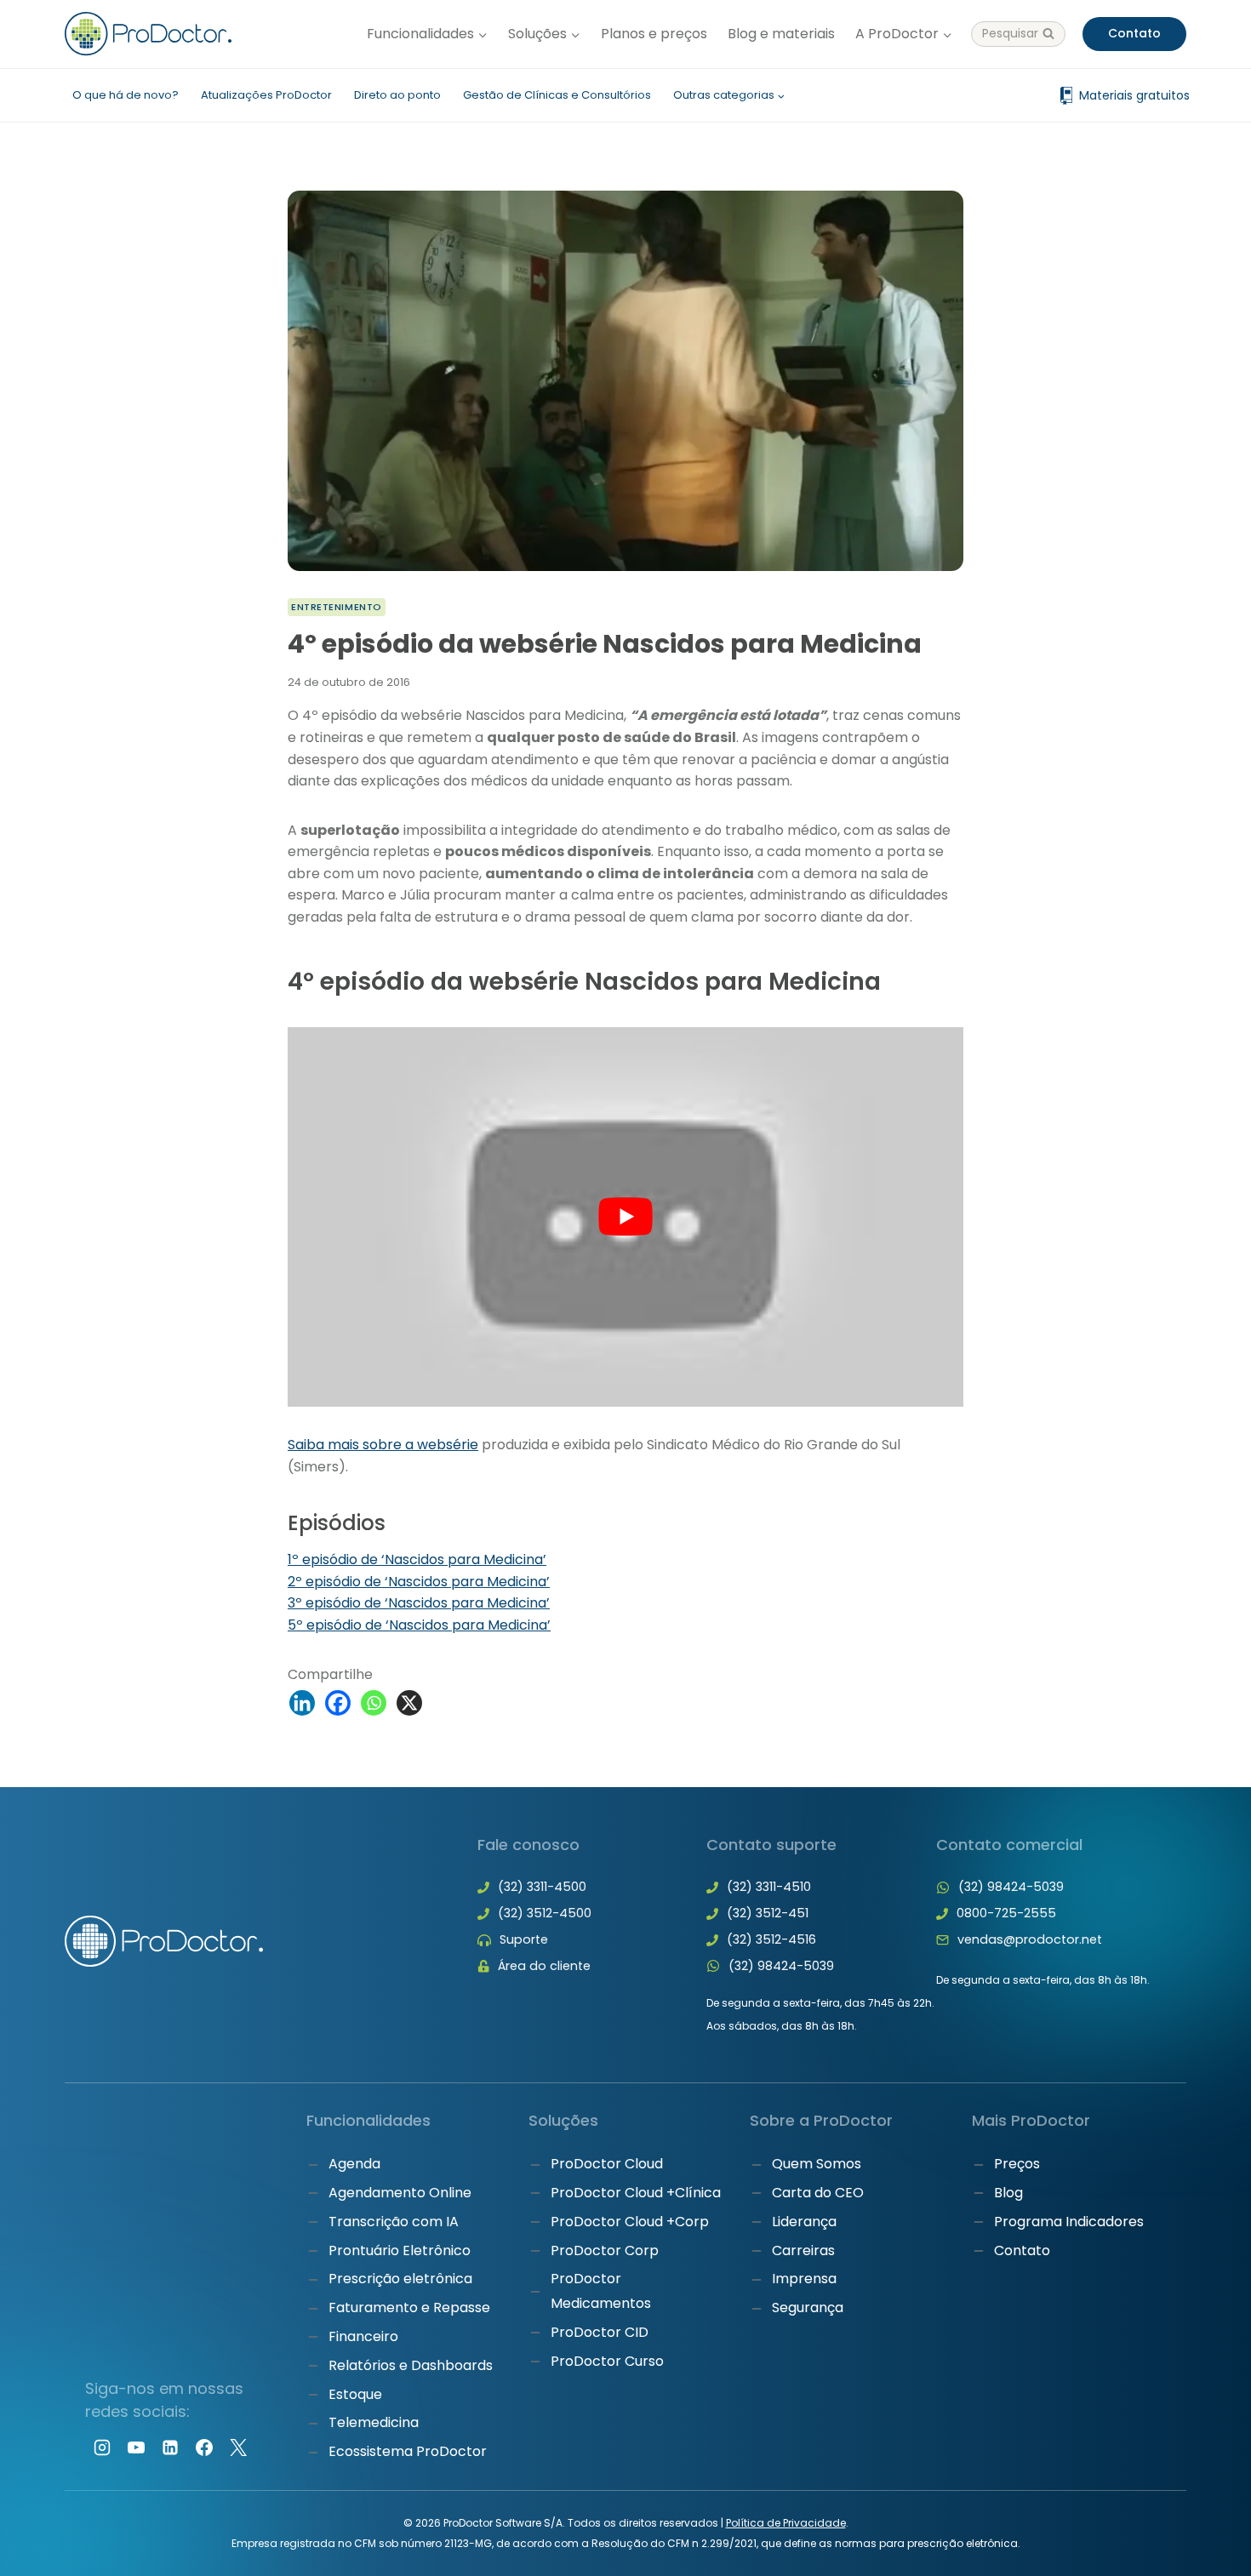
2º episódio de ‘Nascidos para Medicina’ (419, 1582)
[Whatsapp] (374, 1703)
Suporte (524, 1939)
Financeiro (363, 2336)
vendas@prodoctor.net (1030, 1939)
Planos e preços (654, 34)
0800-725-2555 (1006, 1913)
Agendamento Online (400, 2193)
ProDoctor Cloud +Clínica (636, 2193)
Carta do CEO (818, 2193)
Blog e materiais (781, 34)
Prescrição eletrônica (400, 2279)
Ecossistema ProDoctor (408, 2451)
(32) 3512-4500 (545, 1913)
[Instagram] (102, 2447)
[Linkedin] (302, 1703)
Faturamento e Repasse (409, 2308)
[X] (409, 1703)
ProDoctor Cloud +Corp (630, 2222)
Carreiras (803, 2250)
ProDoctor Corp (605, 2250)
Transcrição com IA (394, 2222)
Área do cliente (544, 1966)
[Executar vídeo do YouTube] (625, 1217)
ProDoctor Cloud (607, 2164)
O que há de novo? (126, 95)
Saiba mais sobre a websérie (383, 1445)
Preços (1017, 2164)
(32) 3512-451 (768, 1913)
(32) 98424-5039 (781, 1966)
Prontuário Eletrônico (400, 2250)
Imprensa (804, 2279)
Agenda (354, 2164)
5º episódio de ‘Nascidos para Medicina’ (419, 1625)
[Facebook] (338, 1703)
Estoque (355, 2394)
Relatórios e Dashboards (411, 2365)
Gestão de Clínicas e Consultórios (557, 95)
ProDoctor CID (600, 2332)
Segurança (808, 2308)
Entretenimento (337, 607)
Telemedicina (374, 2422)
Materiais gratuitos (1134, 95)
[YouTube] (136, 2447)
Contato (1134, 33)
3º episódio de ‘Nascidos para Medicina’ (419, 1603)
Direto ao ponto (397, 95)
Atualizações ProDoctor (266, 95)
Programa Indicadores (1069, 2222)
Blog (1008, 2193)
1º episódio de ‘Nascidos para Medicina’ (417, 1559)
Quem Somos (817, 2164)
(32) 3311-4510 (769, 1887)
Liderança (804, 2222)
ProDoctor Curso (607, 2361)
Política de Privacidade (786, 2523)
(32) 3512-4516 (771, 1939)
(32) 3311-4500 (542, 1887)
